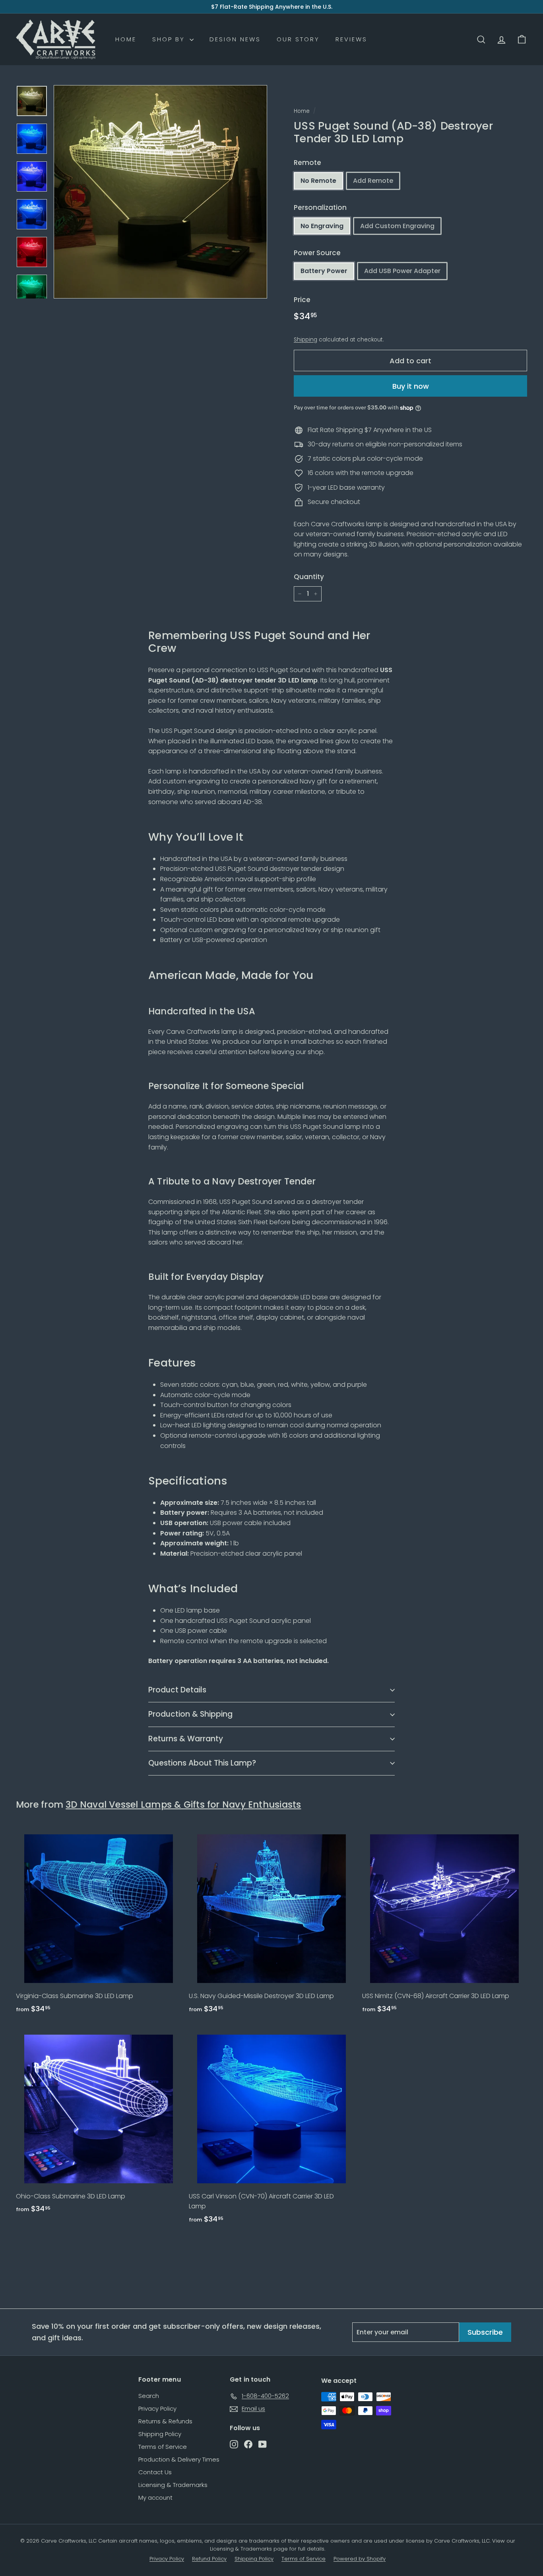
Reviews (351, 39)
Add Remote (373, 181)
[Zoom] (160, 192)
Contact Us (155, 2472)
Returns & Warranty (186, 1739)
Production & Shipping (190, 1714)
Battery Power (324, 271)
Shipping (305, 340)
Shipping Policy (160, 2434)
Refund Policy (209, 2559)
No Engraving (322, 226)
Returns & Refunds (165, 2421)
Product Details (177, 1690)
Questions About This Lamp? (202, 1763)
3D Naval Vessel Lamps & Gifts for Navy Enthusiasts (183, 1805)
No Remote (318, 181)
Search (149, 2396)
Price (302, 300)
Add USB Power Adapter (402, 271)
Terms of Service (163, 2447)
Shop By (170, 39)
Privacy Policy (157, 2408)
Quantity (309, 577)
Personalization (320, 207)
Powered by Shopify (360, 2559)
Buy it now (411, 386)
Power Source (317, 253)
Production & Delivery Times (179, 2459)
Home (126, 39)
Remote (307, 163)
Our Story (298, 39)
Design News (235, 39)
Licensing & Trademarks (173, 2485)
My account (155, 2497)
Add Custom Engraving (397, 226)
